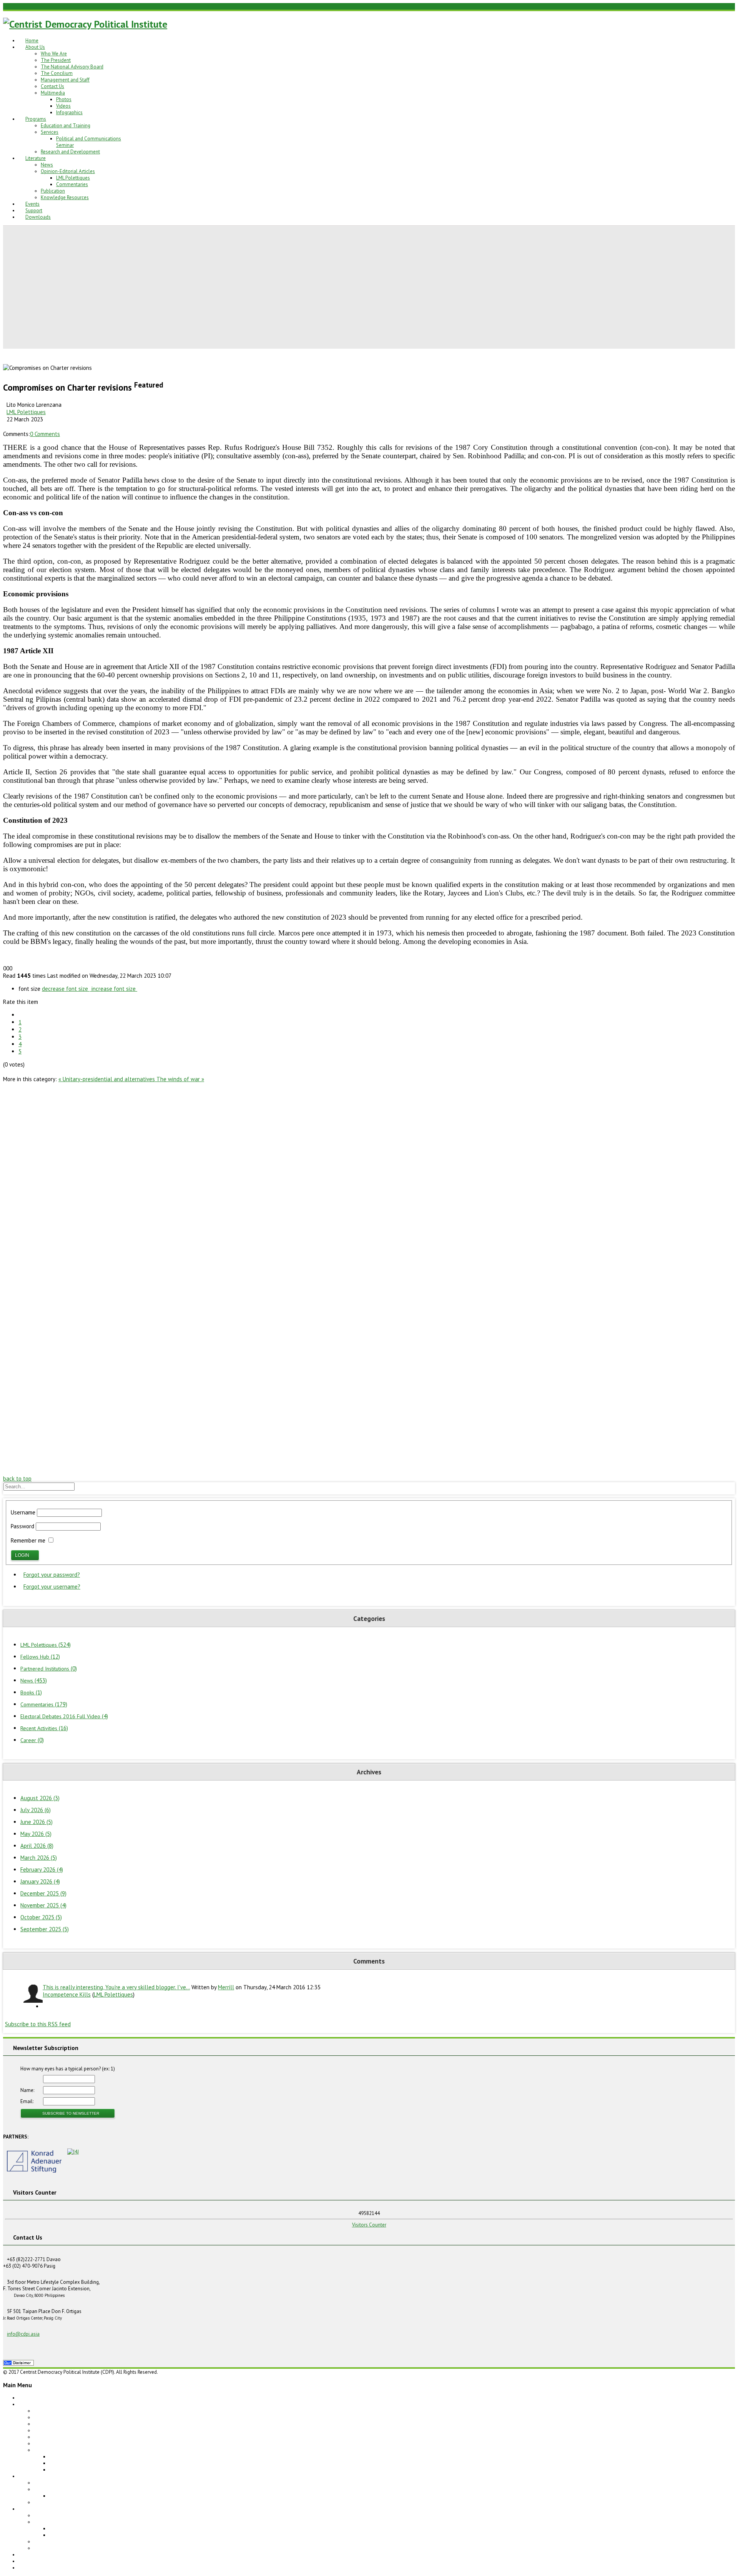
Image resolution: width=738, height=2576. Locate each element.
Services (50, 132)
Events (32, 204)
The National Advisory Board (72, 67)
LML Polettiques (73, 178)
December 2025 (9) (43, 1893)
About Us (35, 47)
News (47, 165)
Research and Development (70, 152)
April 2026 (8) (37, 1846)
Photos (64, 99)
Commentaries (72, 184)
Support (34, 211)
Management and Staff (65, 80)
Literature (36, 158)
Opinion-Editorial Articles (68, 171)
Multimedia (53, 93)
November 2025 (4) (43, 1905)
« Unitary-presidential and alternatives (107, 1079)
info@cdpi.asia (23, 2334)
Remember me (28, 1540)
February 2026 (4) (42, 1870)
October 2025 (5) (41, 1917)
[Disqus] (369, 1179)
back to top (17, 1479)
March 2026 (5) (39, 1858)
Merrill (226, 1987)
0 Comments (45, 434)
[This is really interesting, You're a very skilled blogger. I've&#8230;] (32, 1994)
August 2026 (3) (40, 1798)
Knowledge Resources (65, 197)
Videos (63, 106)
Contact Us (52, 86)
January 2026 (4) (40, 1881)
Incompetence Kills (67, 1994)
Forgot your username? (52, 1587)
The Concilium (57, 73)
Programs (36, 119)
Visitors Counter (369, 2225)
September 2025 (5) (45, 1929)
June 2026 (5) (37, 1822)
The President (56, 60)
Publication (53, 191)
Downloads (38, 217)
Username (23, 1512)
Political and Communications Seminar (91, 2496)
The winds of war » (180, 1079)
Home (32, 41)
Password (22, 1526)
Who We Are (54, 54)
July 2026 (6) (36, 1810)
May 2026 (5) (36, 1834)
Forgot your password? (52, 1575)
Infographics (69, 112)
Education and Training (66, 126)
